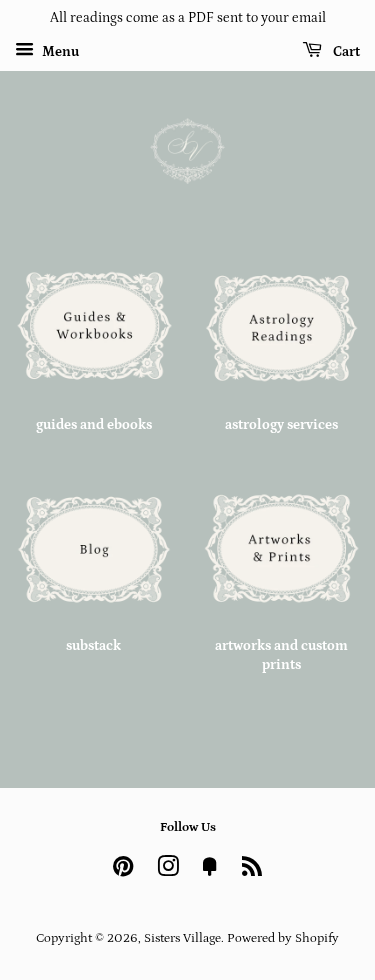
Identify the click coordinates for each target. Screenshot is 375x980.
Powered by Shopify (283, 938)
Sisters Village (182, 938)
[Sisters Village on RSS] (252, 871)
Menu (59, 52)
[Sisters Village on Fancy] (210, 871)
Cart (345, 52)
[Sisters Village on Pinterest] (123, 871)
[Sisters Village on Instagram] (168, 871)
